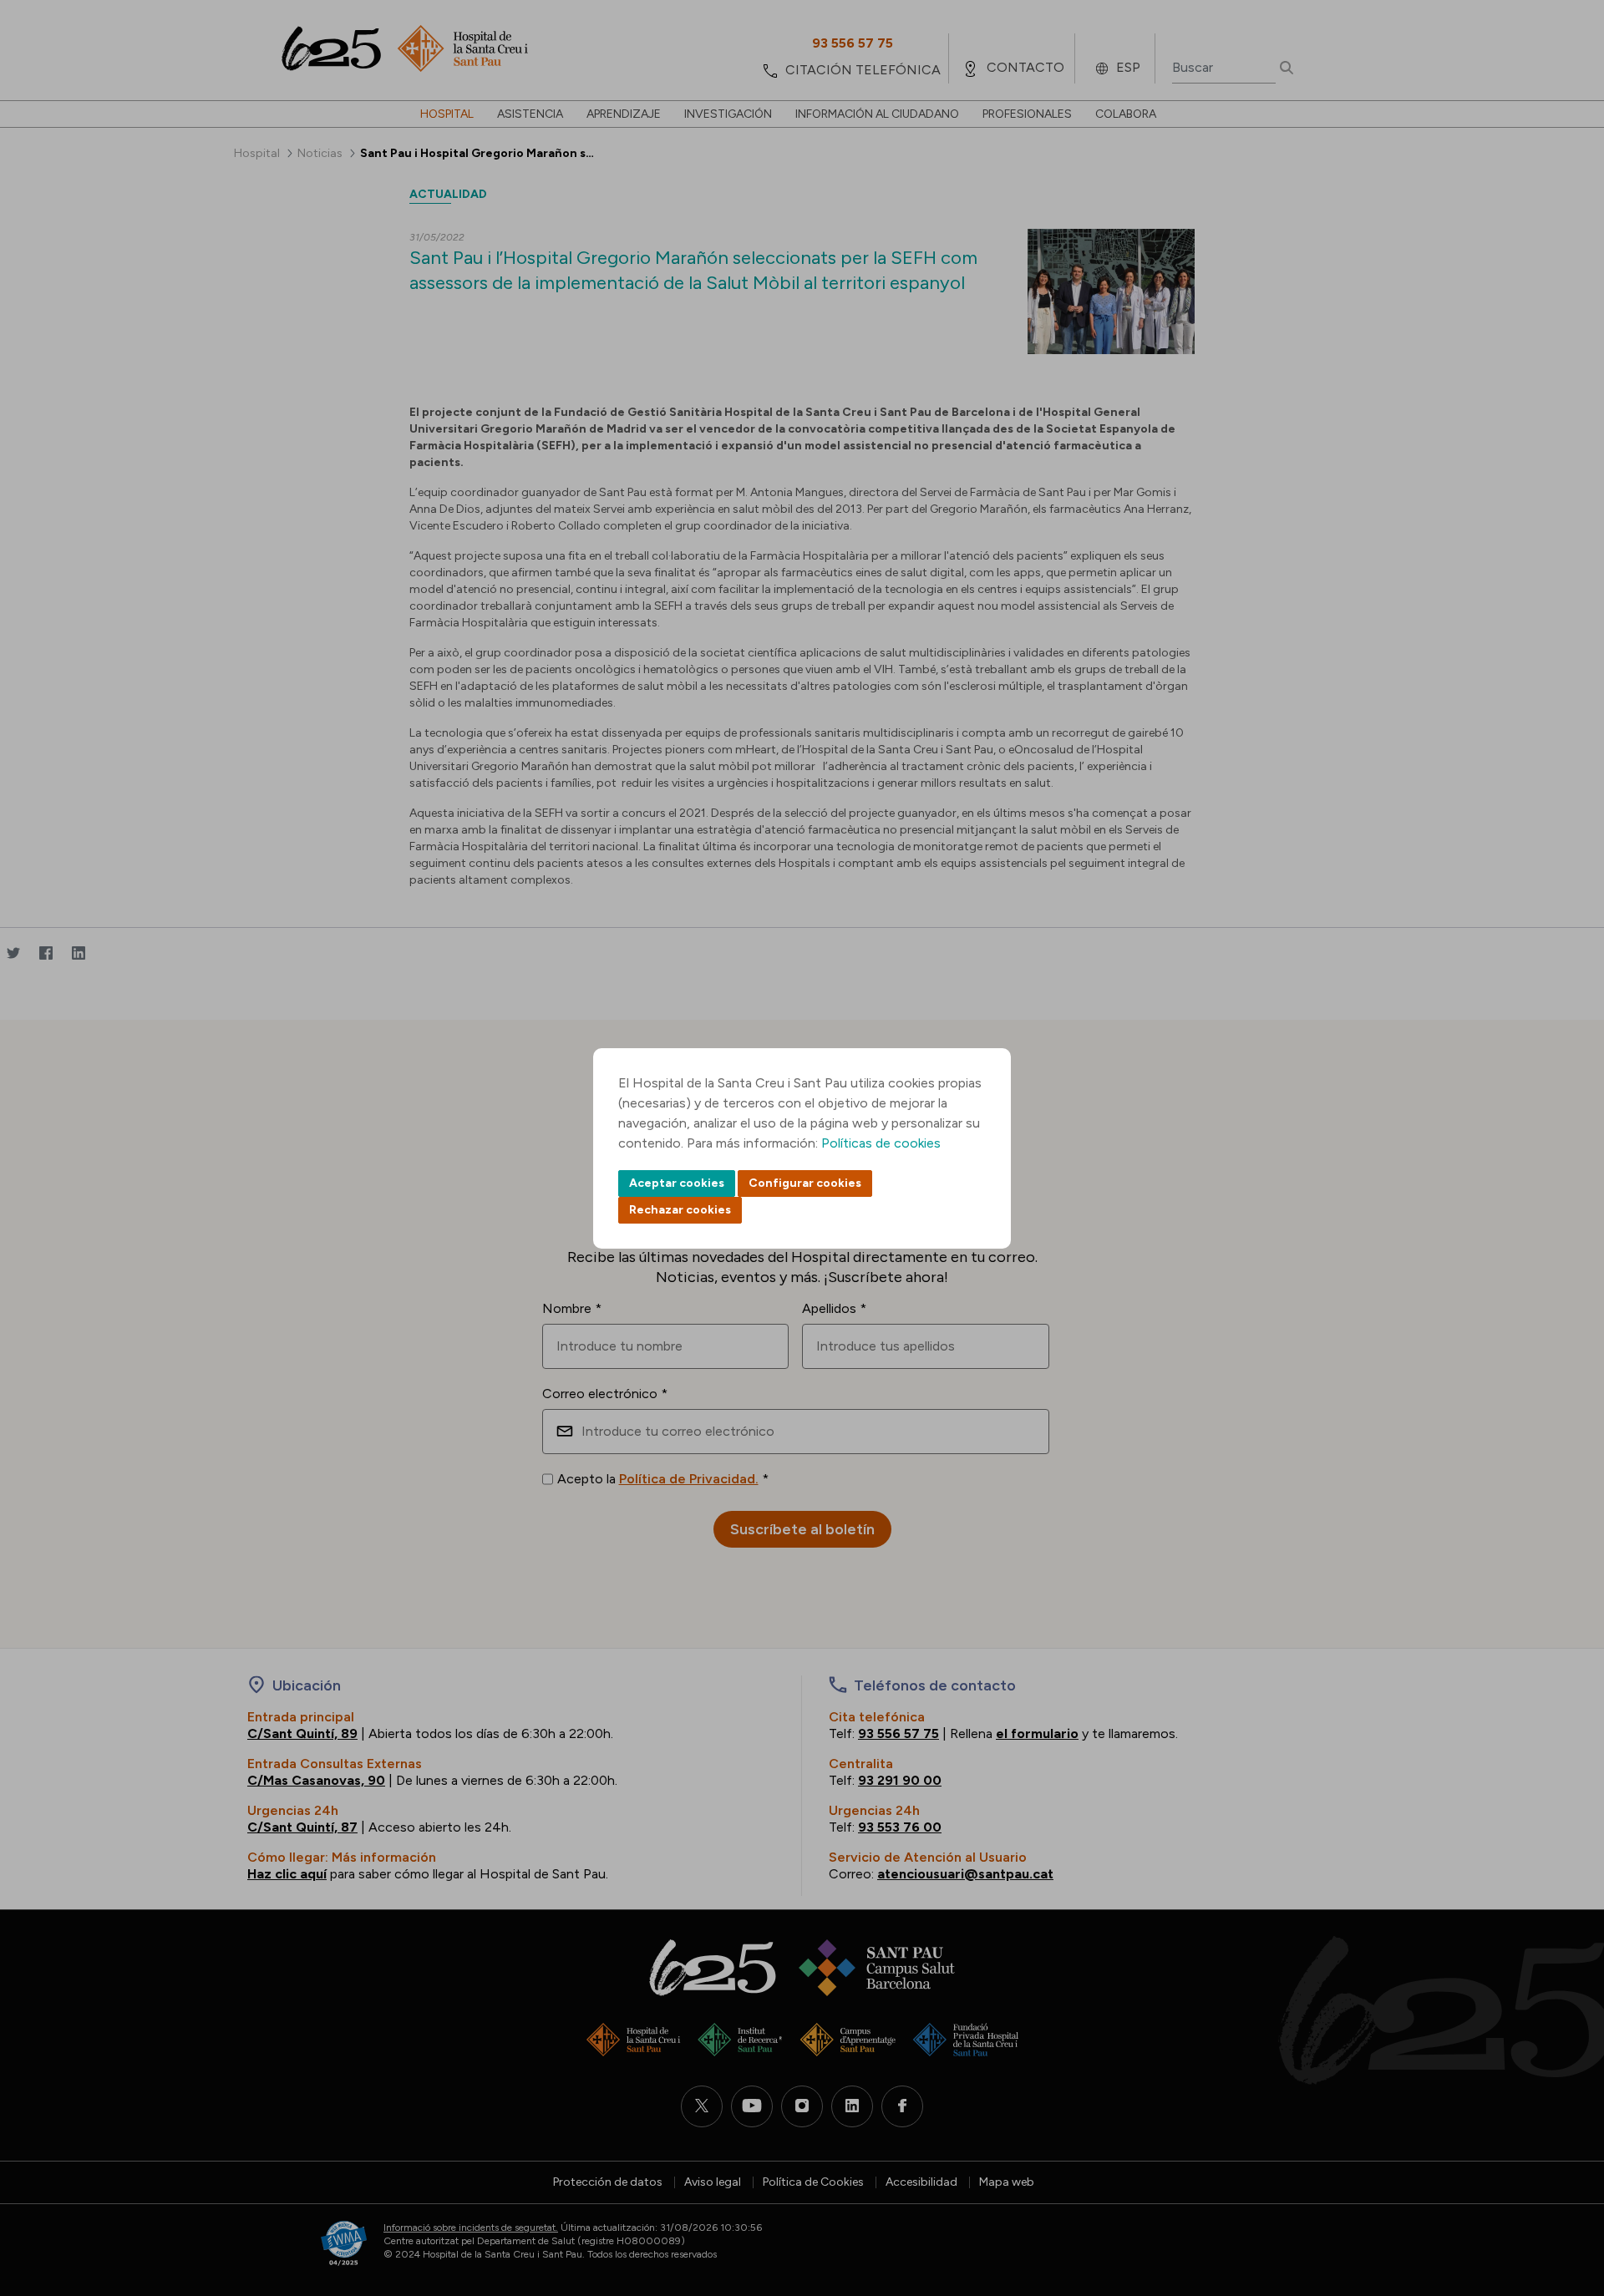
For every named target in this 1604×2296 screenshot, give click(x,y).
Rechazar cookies (680, 1210)
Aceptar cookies (677, 1183)
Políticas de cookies (881, 1143)
